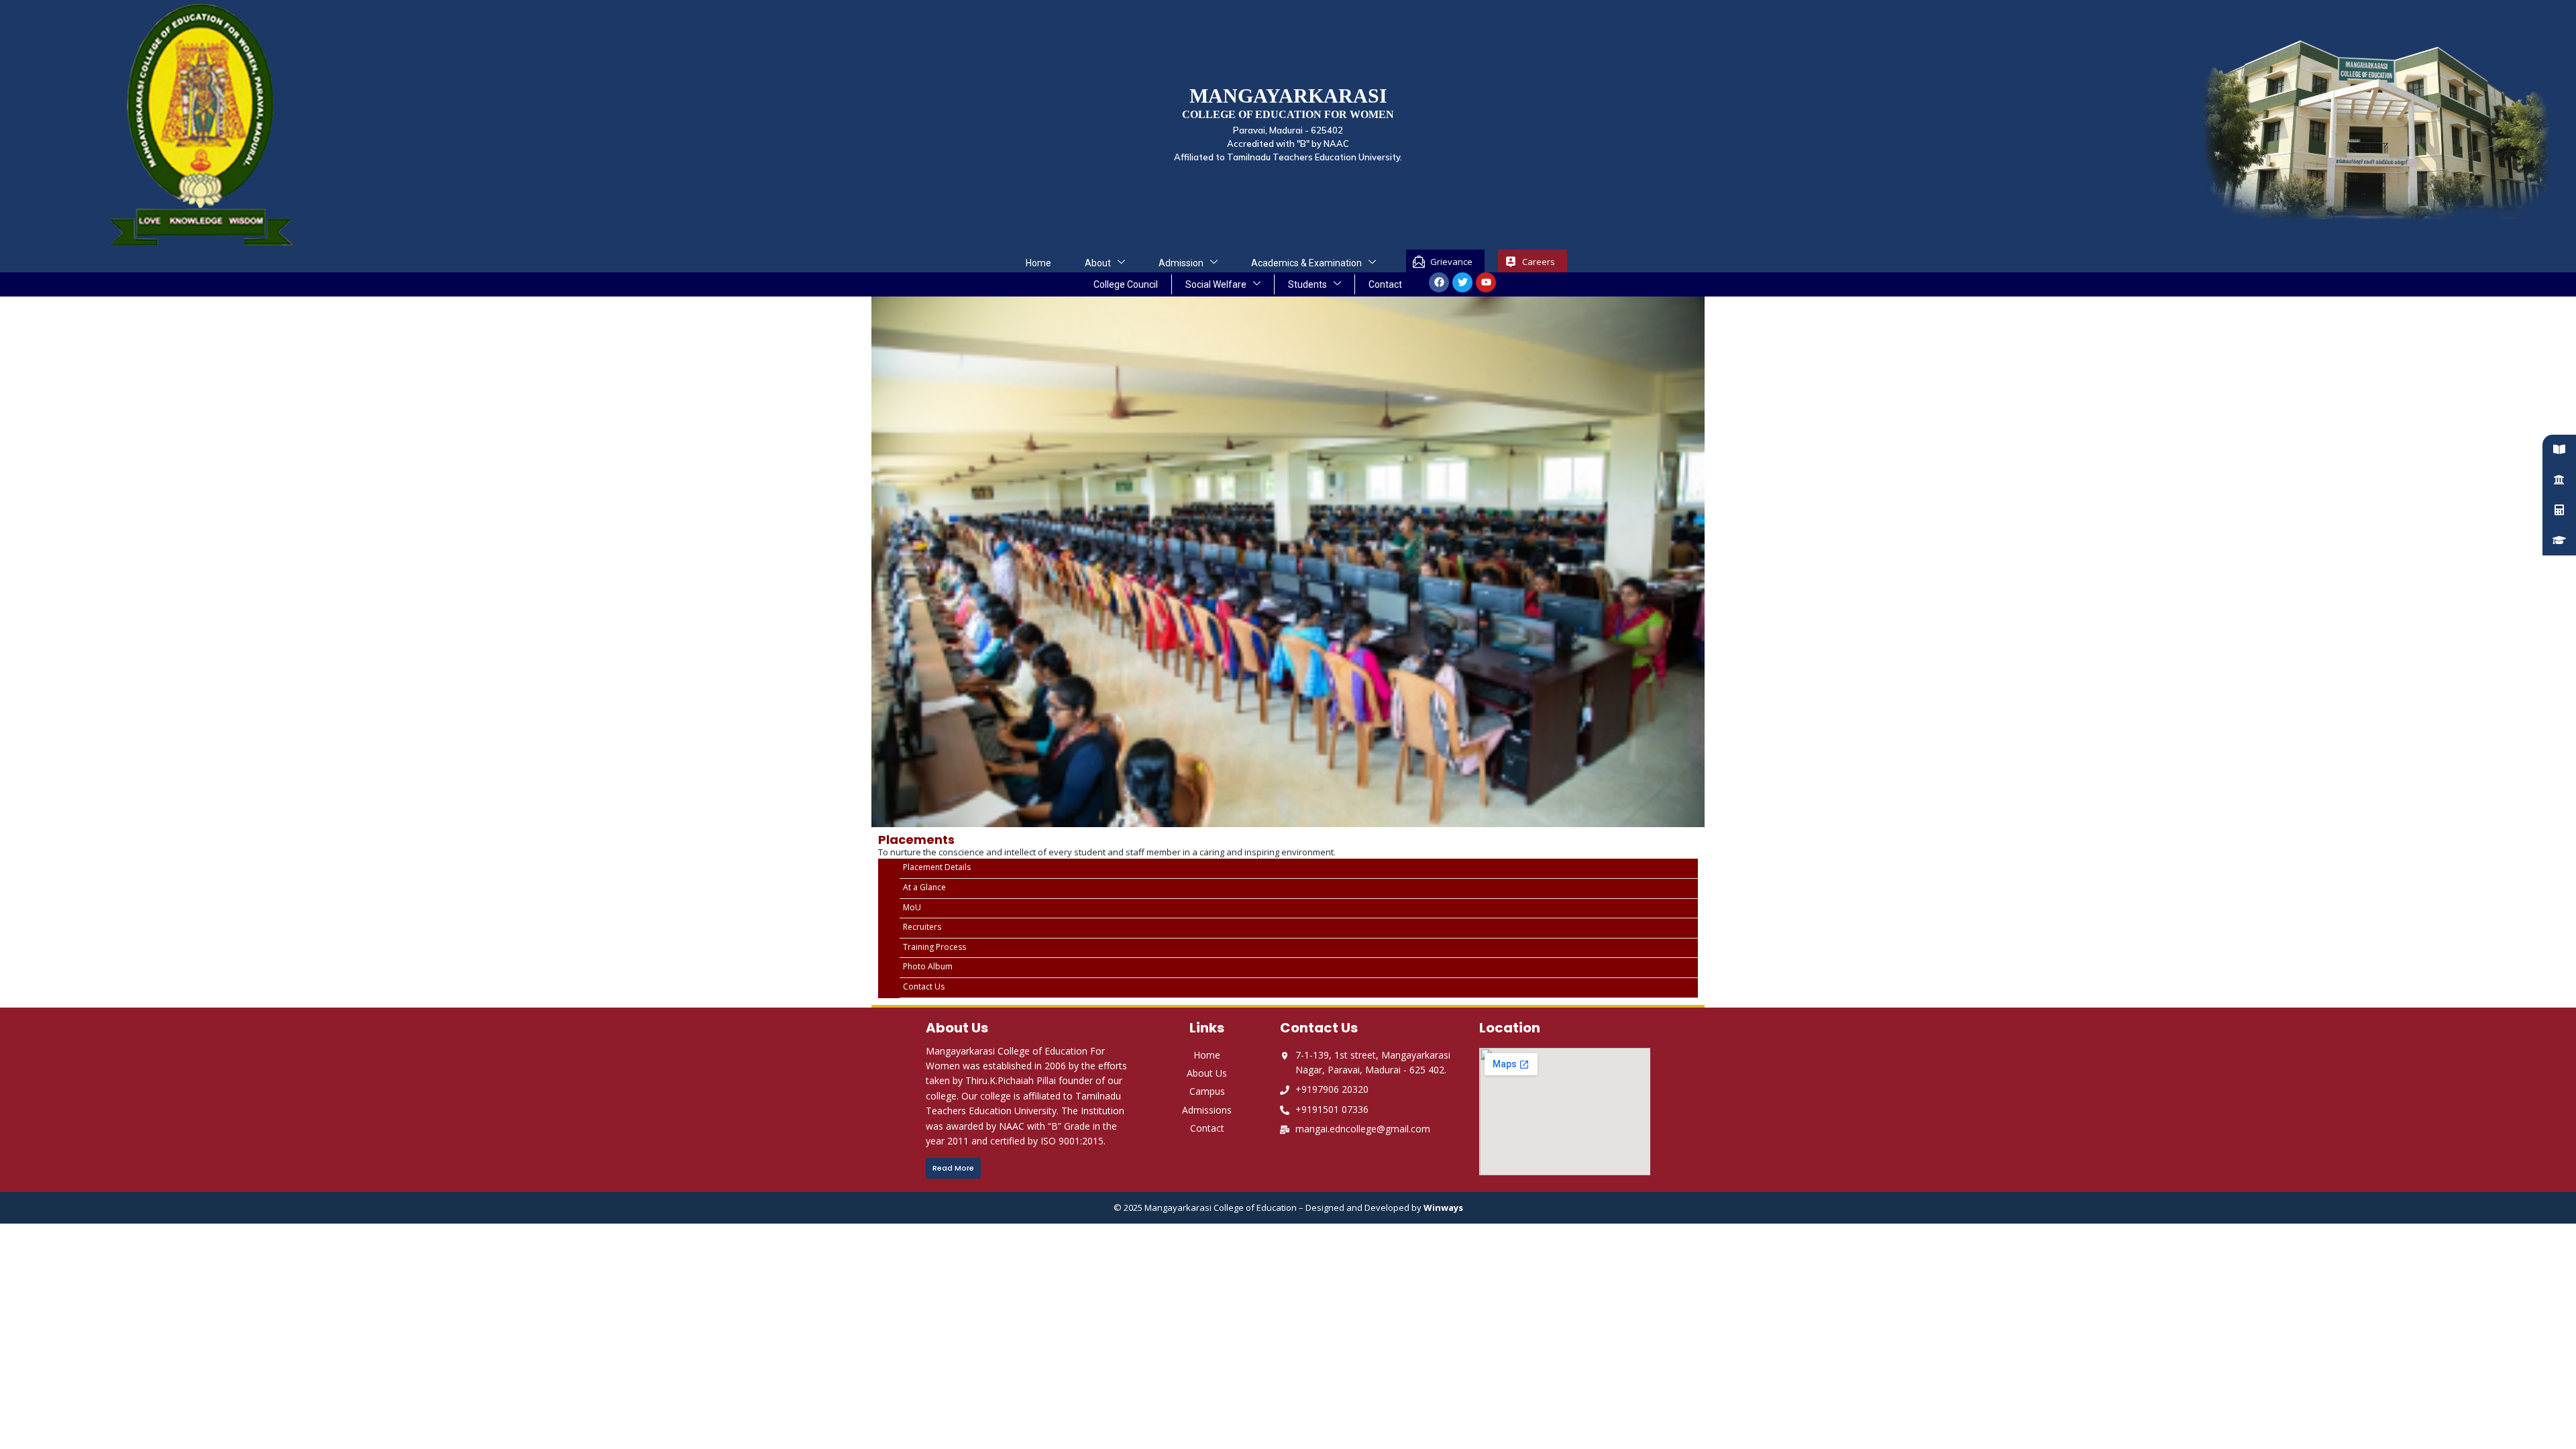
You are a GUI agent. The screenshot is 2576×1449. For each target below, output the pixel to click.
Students (1307, 284)
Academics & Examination (1306, 263)
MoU (912, 908)
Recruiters (922, 927)
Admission (1181, 263)
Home (1038, 263)
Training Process (934, 947)
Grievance (1451, 262)
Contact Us (924, 987)
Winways (1443, 1207)
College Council (1126, 284)
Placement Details (937, 867)
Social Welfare (1216, 284)
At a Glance (924, 888)
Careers (1539, 262)
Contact (1385, 284)
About (1098, 263)
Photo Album (928, 967)
